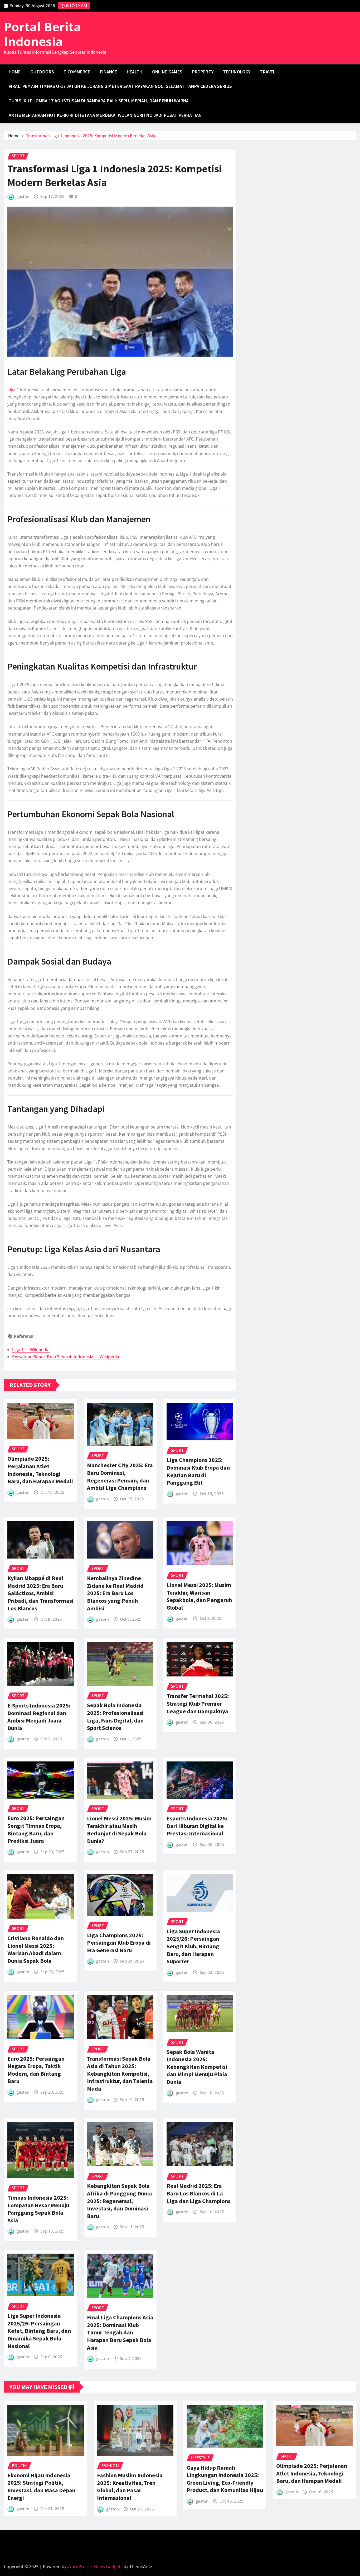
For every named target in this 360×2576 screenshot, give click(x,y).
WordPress (79, 2567)
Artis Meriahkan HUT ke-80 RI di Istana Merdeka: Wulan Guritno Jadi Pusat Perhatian (105, 115)
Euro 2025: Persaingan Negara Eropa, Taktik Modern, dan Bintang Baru (36, 2070)
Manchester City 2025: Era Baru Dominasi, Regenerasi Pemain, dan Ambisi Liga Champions (120, 1476)
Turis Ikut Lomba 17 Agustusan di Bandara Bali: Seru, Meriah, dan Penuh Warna (99, 101)
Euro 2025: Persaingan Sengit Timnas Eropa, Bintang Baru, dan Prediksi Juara (36, 1829)
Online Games (167, 72)
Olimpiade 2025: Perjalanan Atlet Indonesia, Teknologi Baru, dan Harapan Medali (40, 1470)
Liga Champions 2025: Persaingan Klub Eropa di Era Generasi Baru (119, 1943)
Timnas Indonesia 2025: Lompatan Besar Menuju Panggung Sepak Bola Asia (38, 2209)
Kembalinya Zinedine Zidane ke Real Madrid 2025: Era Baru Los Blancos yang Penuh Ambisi (115, 1593)
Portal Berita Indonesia (43, 34)
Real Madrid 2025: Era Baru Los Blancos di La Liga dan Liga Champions (199, 2193)
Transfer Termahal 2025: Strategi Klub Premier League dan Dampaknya (198, 1703)
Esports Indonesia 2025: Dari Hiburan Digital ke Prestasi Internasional (197, 1826)
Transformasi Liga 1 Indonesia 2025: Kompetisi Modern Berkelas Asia (91, 136)
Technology (237, 72)
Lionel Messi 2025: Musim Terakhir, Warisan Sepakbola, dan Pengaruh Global (199, 1596)
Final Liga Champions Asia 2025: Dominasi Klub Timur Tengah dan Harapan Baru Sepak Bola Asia (120, 2332)
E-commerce (77, 72)
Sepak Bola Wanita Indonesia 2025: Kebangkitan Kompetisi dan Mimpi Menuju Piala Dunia (197, 2067)
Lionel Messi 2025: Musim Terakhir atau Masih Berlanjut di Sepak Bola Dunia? (119, 1830)
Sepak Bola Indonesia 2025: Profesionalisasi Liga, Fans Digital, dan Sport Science (115, 1716)
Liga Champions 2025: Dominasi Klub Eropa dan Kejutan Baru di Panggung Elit (198, 1471)
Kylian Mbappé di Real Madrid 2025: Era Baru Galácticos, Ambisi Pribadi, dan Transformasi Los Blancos (40, 1593)
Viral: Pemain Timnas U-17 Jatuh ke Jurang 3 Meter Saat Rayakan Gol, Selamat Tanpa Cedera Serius (120, 86)
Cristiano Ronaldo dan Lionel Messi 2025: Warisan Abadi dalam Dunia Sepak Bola (36, 1949)
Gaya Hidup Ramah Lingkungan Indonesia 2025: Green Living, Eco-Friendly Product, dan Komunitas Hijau (225, 2479)
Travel (268, 72)
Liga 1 (13, 390)
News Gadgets (108, 2567)
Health (135, 72)
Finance (109, 72)
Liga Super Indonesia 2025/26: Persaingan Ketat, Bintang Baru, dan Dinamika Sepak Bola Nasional (39, 2331)
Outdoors (42, 72)
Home (15, 72)
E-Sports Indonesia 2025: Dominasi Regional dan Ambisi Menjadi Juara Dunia (39, 1717)
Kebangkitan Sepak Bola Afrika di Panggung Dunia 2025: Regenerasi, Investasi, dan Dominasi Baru (120, 2201)
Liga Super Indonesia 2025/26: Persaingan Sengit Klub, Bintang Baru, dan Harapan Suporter (193, 1946)
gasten (23, 196)
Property (203, 72)
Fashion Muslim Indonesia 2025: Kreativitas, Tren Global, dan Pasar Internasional (130, 2487)
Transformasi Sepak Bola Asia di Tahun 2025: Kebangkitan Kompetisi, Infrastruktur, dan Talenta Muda (120, 2074)
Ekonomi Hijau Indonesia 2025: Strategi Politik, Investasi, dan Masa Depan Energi (41, 2487)
